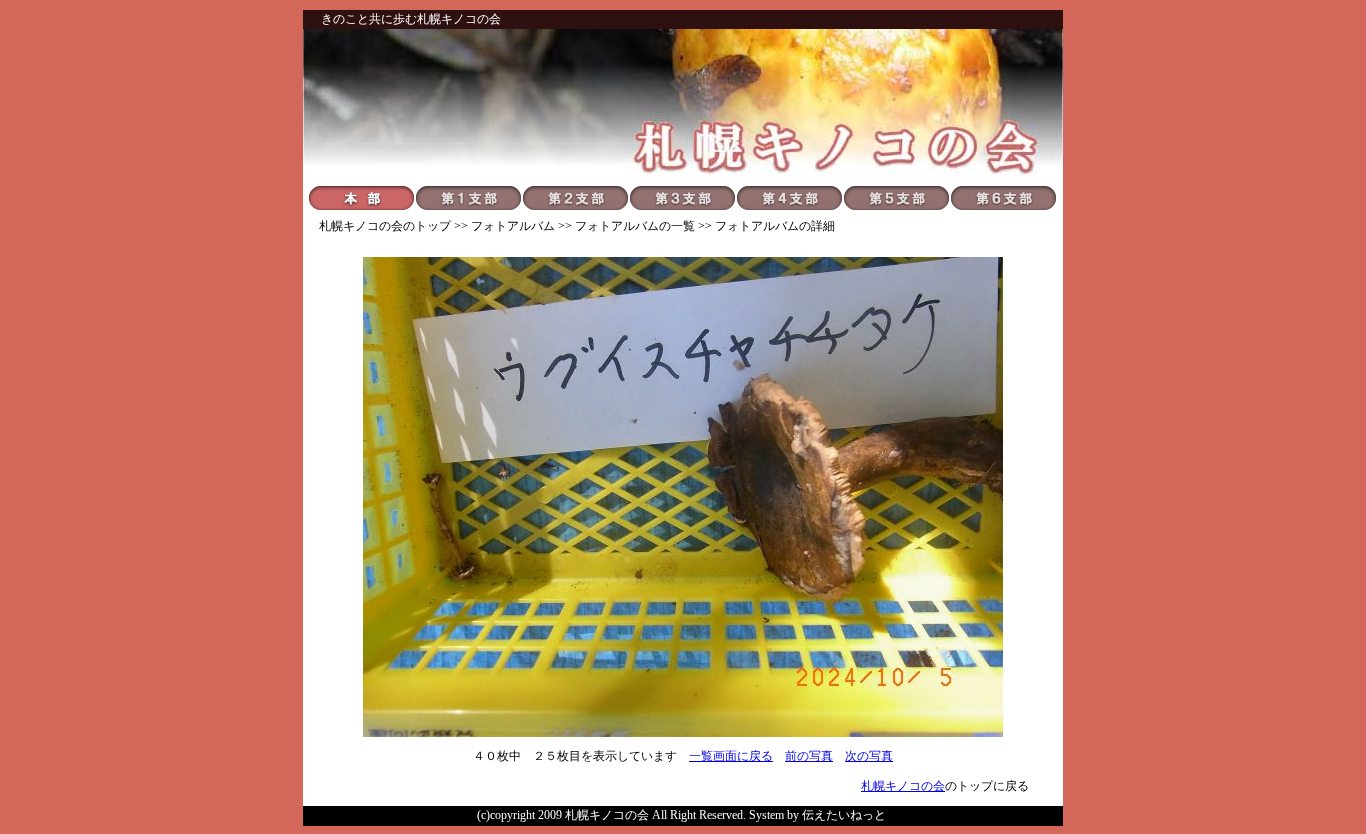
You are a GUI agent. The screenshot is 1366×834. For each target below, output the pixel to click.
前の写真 (809, 756)
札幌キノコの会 (361, 226)
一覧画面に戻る (731, 756)
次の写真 (869, 756)
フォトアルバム (513, 226)
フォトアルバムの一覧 (635, 226)
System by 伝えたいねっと (817, 815)
